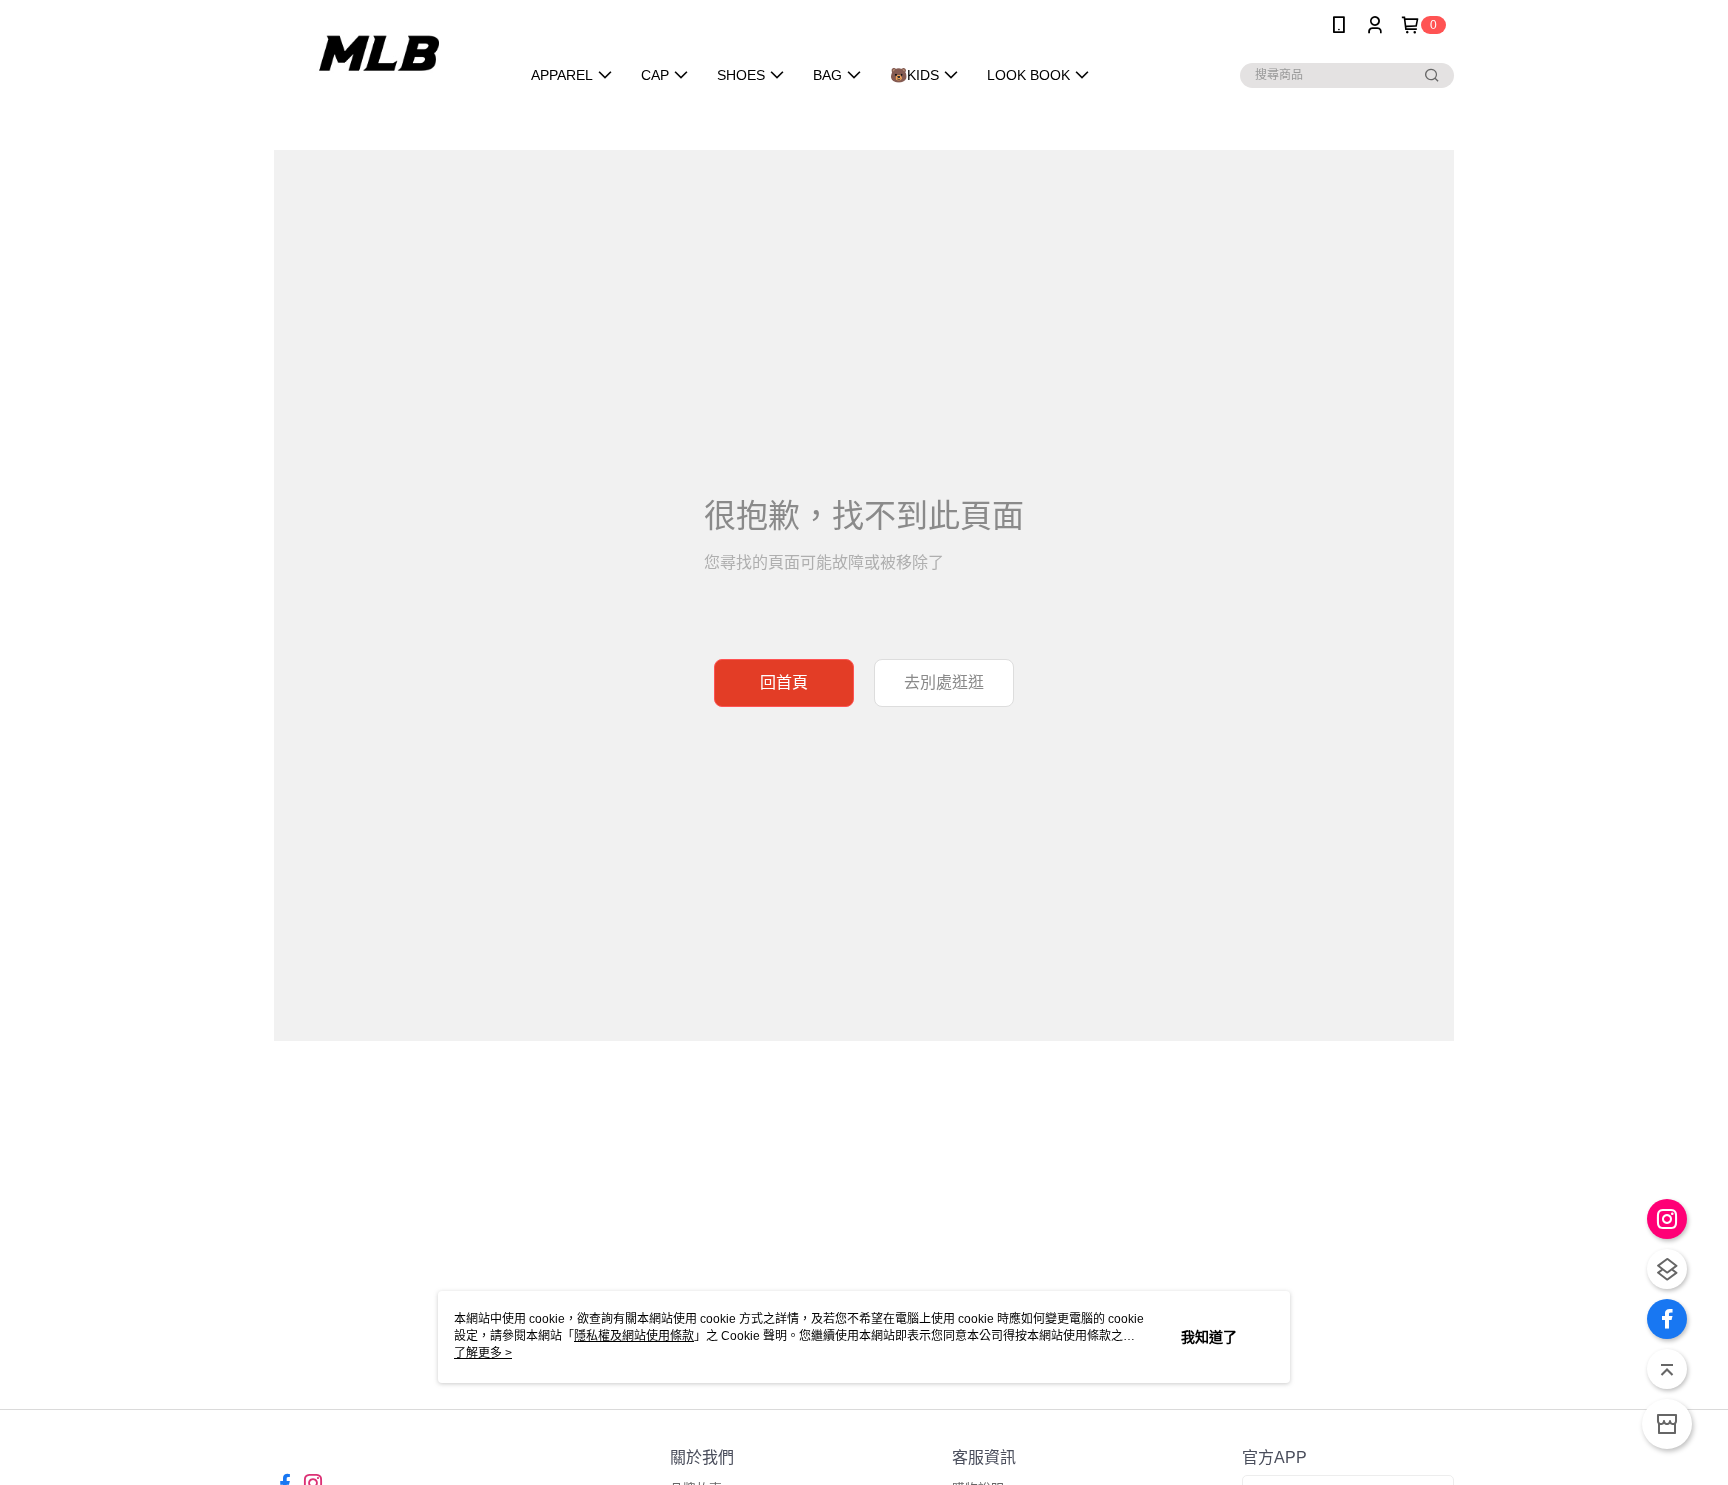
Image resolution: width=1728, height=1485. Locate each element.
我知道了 (1209, 1337)
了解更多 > (483, 1353)
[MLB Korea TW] (385, 52)
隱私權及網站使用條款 (634, 1336)
